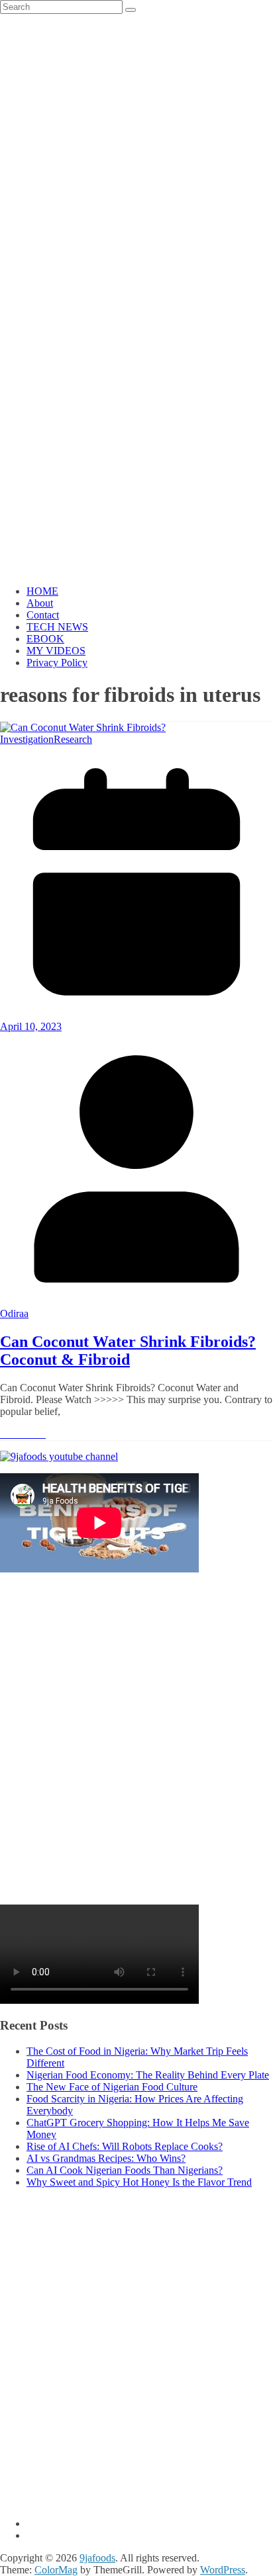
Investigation (27, 739)
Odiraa (14, 1313)
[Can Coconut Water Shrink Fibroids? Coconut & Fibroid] (83, 727)
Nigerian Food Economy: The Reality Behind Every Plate (148, 2075)
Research (73, 739)
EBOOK (45, 639)
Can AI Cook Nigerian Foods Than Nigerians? (125, 2170)
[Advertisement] (136, 1746)
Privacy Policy (57, 663)
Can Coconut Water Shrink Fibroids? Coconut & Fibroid (128, 1351)
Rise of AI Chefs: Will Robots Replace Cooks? (125, 2146)
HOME (42, 591)
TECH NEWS (57, 627)
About (40, 603)
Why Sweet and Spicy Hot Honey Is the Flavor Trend (139, 2182)
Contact (43, 615)
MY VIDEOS (56, 651)
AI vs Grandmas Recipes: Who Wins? (106, 2158)
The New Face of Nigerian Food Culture (112, 2087)
